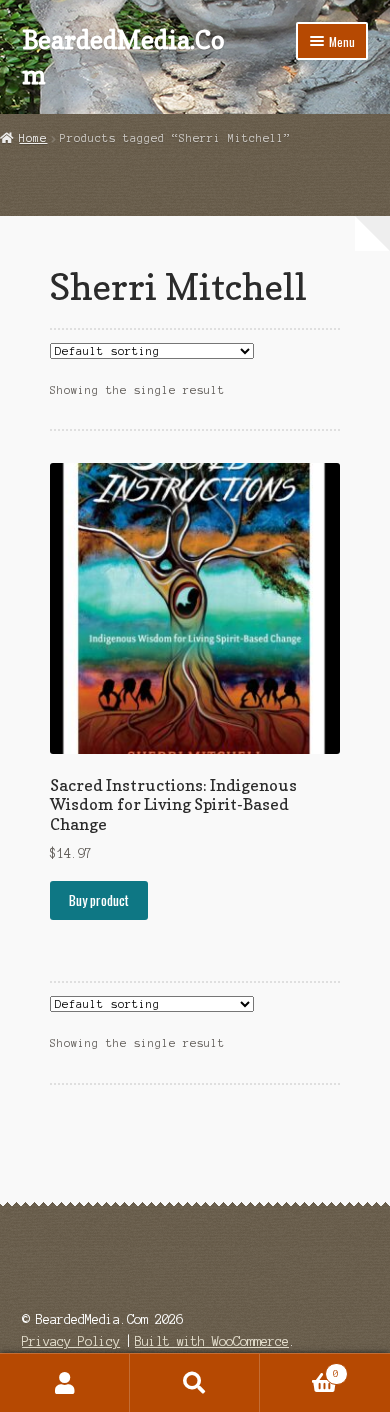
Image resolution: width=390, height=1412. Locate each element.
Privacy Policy (71, 1341)
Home (33, 138)
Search (195, 1383)
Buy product (99, 900)
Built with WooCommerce (212, 1341)
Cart (299, 1368)
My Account (65, 1383)
